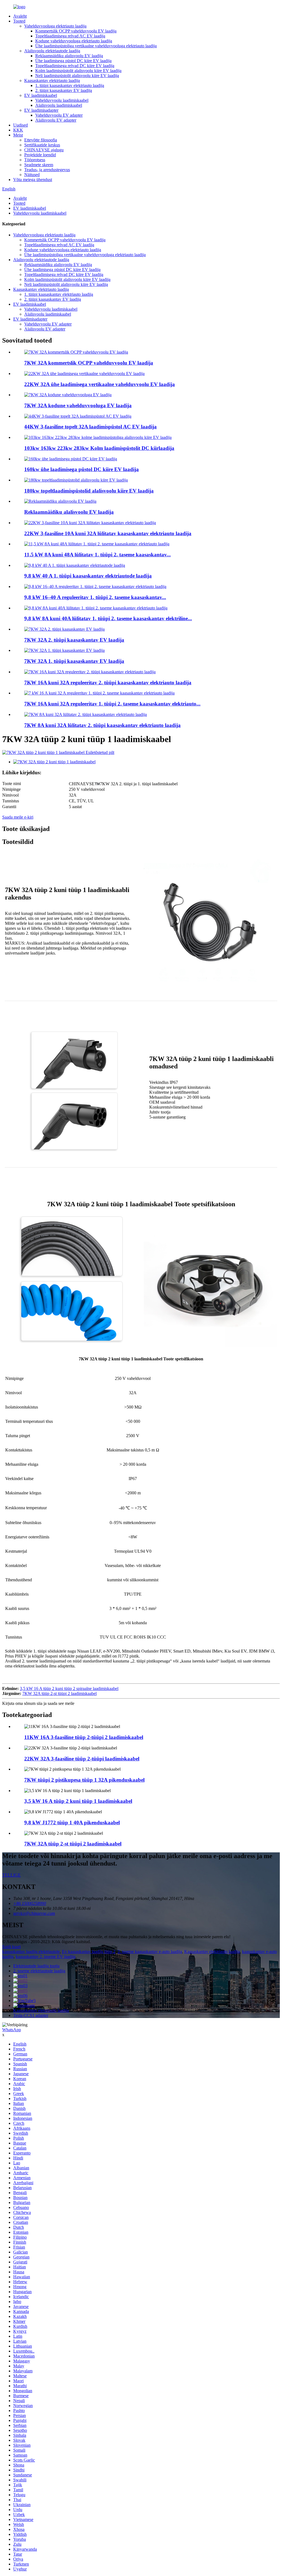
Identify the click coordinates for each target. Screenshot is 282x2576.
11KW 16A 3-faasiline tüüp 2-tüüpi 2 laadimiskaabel (84, 1737)
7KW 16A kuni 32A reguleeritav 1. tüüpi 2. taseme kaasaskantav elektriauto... (112, 704)
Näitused (32, 175)
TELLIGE (11, 1875)
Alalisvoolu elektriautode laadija (52, 51)
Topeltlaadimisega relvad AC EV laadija (70, 36)
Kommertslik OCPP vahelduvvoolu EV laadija (76, 31)
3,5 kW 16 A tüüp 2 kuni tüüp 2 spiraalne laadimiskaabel (69, 1688)
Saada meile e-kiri (18, 817)
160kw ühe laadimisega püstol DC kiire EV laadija (82, 469)
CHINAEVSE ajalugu (44, 150)
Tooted (19, 21)
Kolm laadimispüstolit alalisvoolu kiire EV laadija (78, 71)
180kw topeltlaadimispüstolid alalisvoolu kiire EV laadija (89, 491)
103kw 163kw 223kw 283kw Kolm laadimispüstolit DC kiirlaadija (99, 448)
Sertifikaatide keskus (42, 145)
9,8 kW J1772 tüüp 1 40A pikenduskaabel (72, 1822)
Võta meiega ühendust (33, 180)
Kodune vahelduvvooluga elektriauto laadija (74, 41)
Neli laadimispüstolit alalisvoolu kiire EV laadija (77, 76)
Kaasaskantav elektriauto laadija (52, 80)
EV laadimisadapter (41, 110)
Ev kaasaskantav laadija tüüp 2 (89, 1952)
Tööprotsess (35, 160)
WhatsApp (12, 2030)
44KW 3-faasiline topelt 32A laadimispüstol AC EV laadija (90, 427)
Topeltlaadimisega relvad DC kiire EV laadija (75, 66)
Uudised (21, 125)
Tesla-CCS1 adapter (31, 2015)
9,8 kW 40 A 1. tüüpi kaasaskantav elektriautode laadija (88, 576)
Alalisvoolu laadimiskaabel (59, 105)
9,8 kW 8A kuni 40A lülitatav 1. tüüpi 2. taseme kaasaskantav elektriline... (108, 618)
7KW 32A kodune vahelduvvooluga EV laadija (78, 405)
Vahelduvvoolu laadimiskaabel (62, 100)
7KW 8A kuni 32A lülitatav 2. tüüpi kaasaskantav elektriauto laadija (102, 725)
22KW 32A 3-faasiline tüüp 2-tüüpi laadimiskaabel (82, 1759)
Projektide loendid (40, 155)
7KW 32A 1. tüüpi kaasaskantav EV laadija (74, 661)
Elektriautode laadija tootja (36, 1966)
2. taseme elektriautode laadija (39, 1971)
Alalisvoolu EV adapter (56, 120)
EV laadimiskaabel (41, 95)
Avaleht (20, 16)
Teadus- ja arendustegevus (47, 170)
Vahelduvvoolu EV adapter (59, 115)
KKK (18, 130)
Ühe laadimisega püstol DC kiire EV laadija (73, 61)
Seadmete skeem (39, 165)
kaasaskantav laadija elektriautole (31, 1952)
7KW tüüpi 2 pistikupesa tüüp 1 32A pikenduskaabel (84, 1780)
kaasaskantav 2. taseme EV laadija (46, 1956)
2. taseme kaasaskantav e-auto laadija (150, 1952)
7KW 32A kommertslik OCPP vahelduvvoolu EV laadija (89, 363)
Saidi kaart (11, 1947)
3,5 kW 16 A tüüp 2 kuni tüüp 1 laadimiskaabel (78, 1801)
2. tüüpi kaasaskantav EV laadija (64, 90)
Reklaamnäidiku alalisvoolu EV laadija (69, 56)
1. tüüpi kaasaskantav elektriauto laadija (70, 85)
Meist (18, 135)
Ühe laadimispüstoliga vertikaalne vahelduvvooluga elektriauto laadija (96, 46)
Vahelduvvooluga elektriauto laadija (55, 26)
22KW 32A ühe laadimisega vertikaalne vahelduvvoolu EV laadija (100, 384)
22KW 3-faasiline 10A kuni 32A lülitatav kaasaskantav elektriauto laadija (108, 533)
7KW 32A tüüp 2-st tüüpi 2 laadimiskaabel (59, 1693)
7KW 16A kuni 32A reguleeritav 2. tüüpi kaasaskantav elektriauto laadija (108, 683)
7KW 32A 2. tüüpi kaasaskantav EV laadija (74, 640)
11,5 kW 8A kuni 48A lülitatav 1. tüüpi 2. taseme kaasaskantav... (97, 555)
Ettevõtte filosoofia (41, 140)
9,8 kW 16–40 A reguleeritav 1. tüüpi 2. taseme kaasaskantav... (95, 597)
